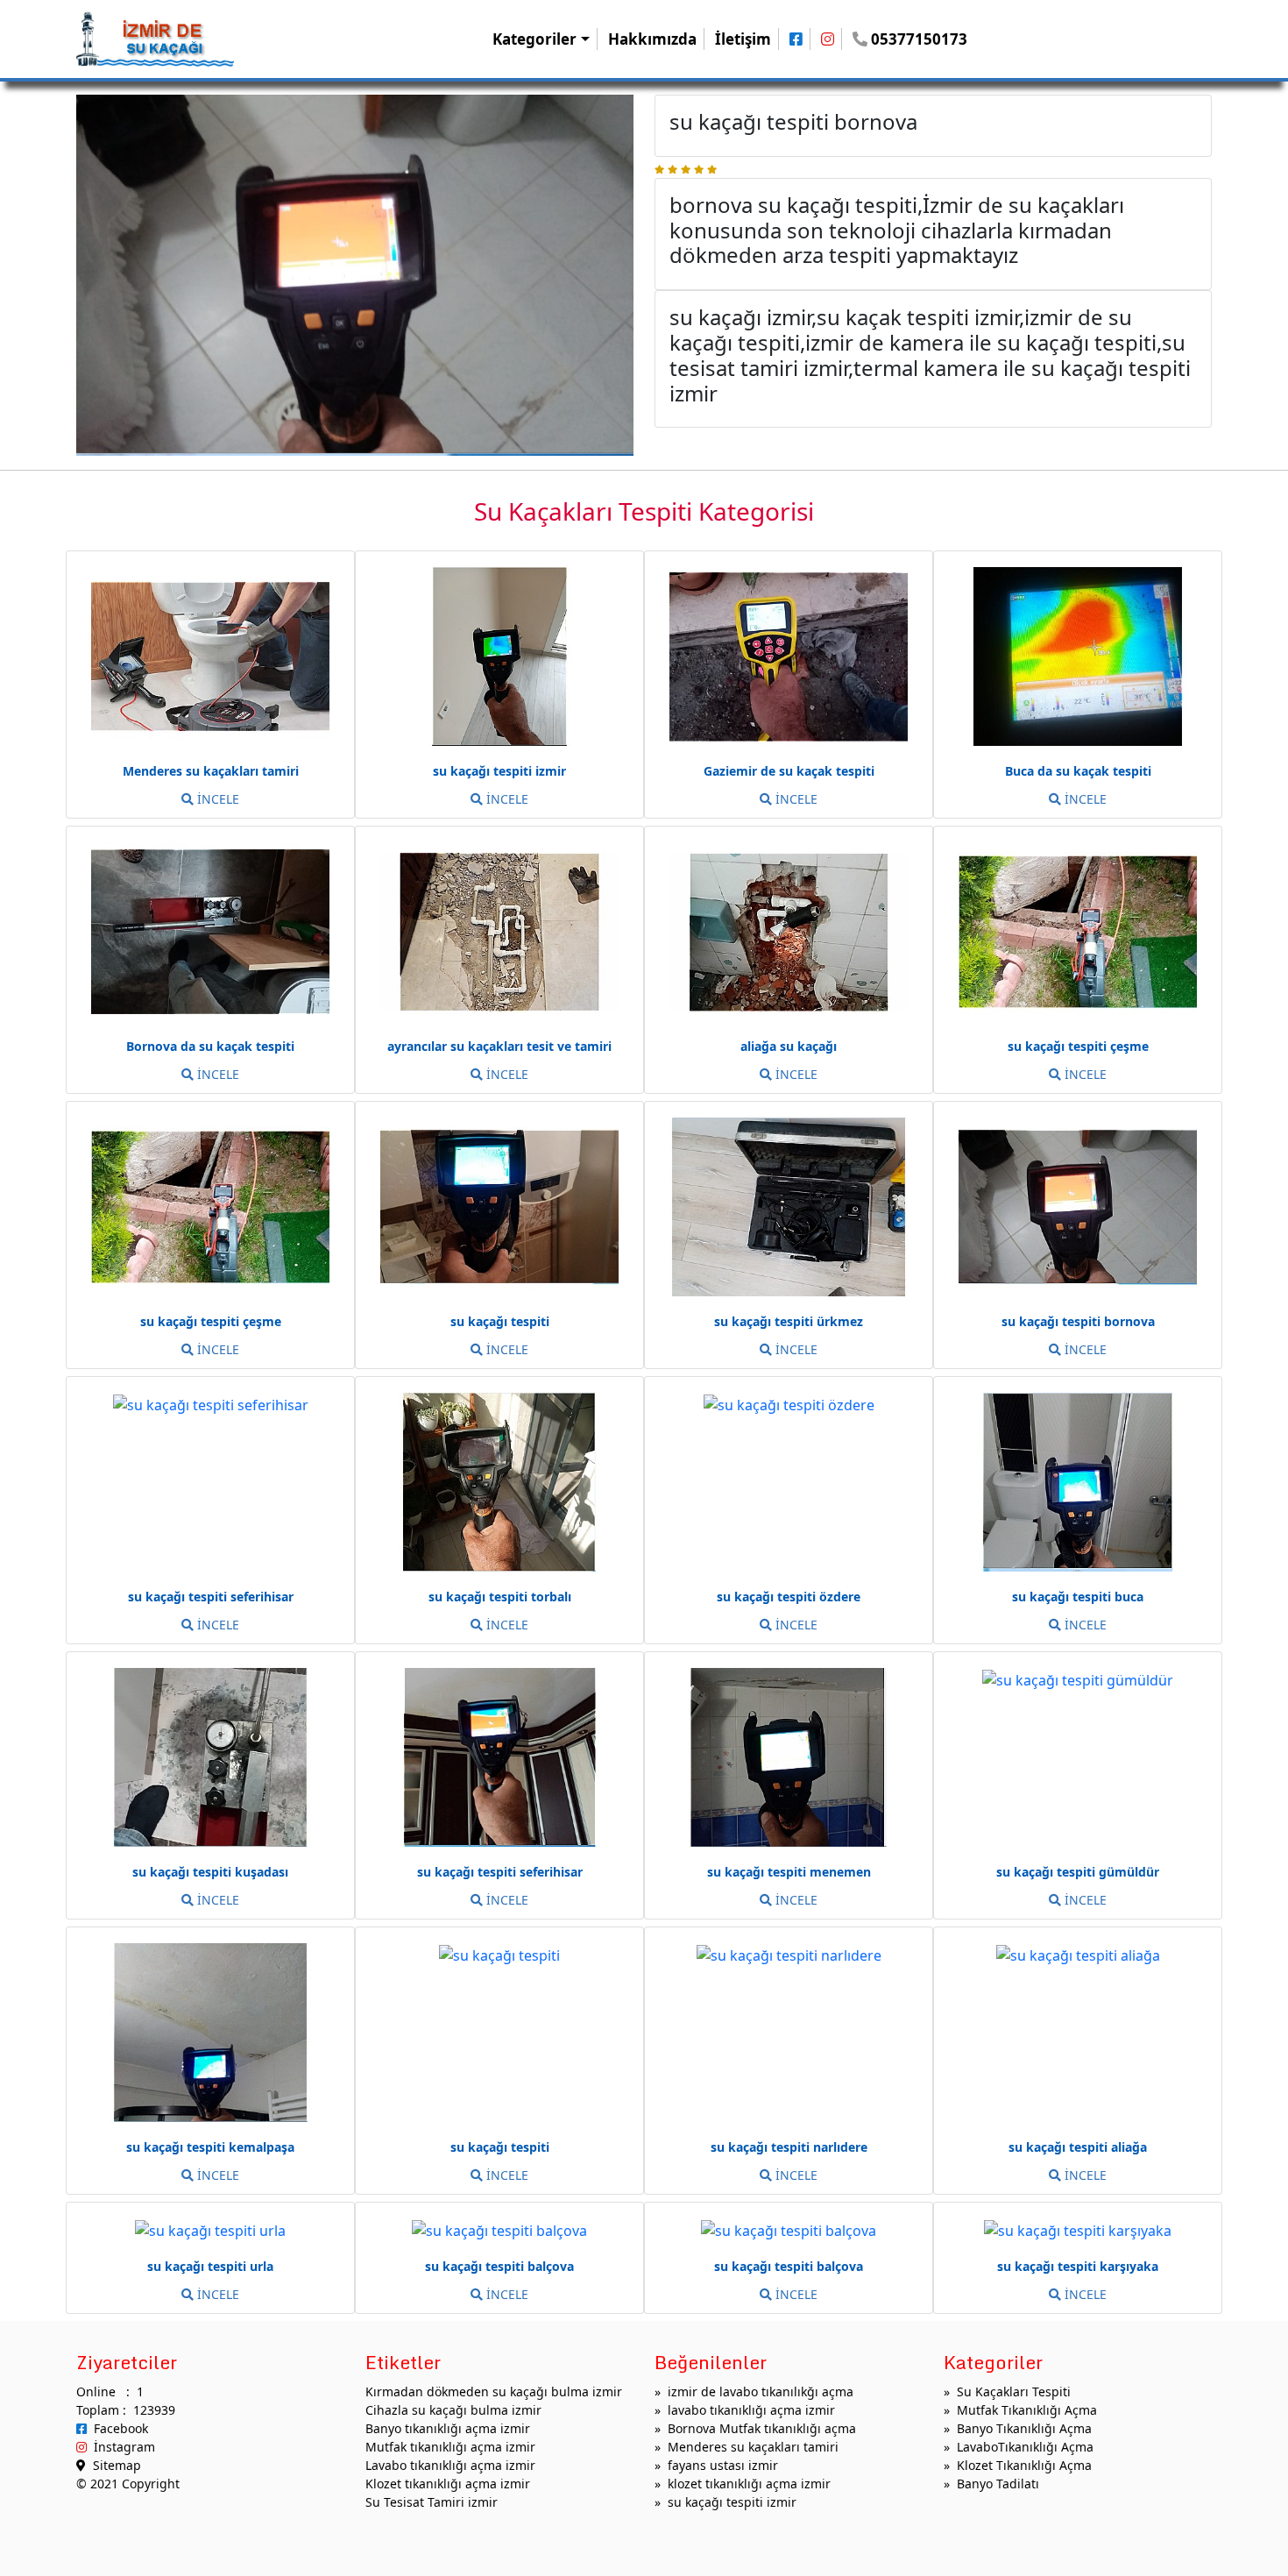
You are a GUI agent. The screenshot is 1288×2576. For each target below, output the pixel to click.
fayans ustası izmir (723, 2465)
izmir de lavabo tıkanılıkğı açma (761, 2391)
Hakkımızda (652, 39)
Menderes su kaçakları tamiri (753, 2447)
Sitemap (113, 2465)
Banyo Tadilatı (998, 2484)
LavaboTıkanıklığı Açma (1025, 2447)
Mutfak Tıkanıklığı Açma (1027, 2410)
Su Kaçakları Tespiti (1014, 2391)
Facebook (117, 2428)
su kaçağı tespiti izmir (732, 2502)
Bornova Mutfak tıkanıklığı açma (762, 2428)
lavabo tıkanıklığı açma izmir (751, 2410)
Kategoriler (534, 39)
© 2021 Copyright (128, 2484)
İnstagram (121, 2447)
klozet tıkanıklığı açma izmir (749, 2484)
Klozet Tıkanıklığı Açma (1024, 2465)
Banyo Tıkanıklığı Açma (1024, 2428)
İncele (216, 799)
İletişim (743, 39)
